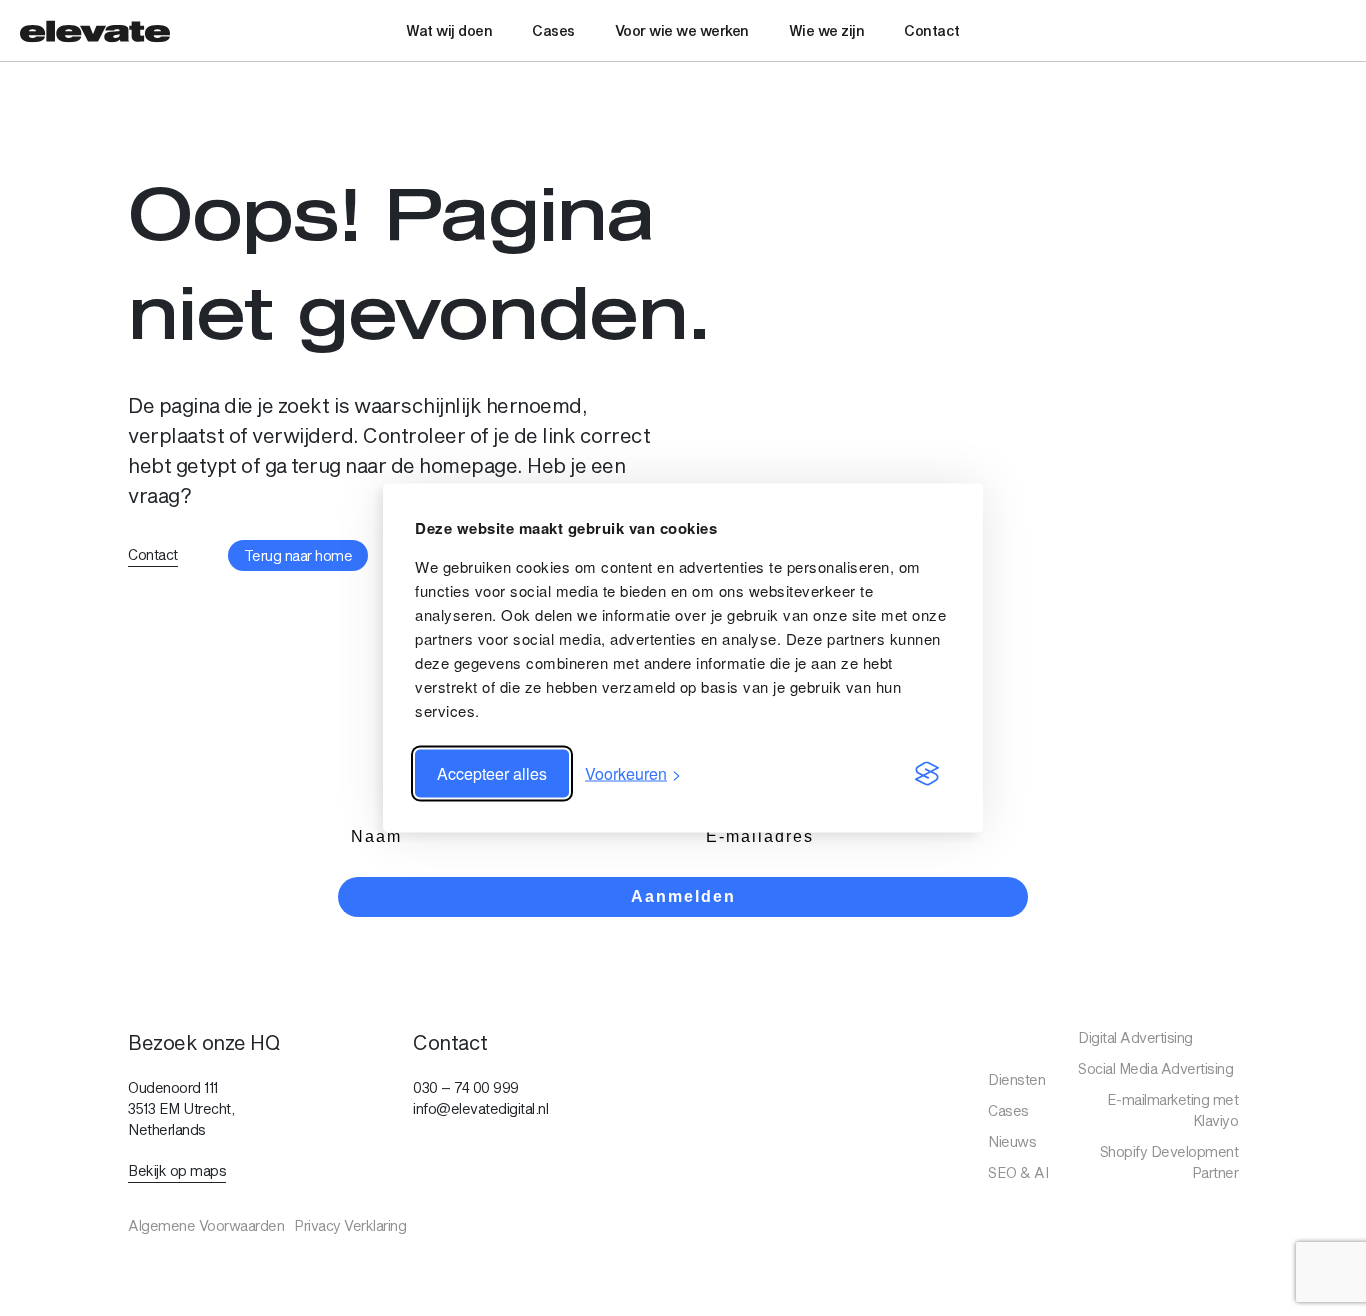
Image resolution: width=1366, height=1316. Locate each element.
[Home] (95, 30)
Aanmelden (683, 896)
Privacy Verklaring (350, 1225)
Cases (553, 30)
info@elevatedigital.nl (480, 1108)
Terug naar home (298, 555)
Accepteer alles (492, 773)
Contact (932, 30)
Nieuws (1012, 1141)
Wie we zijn (827, 30)
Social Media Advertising (1155, 1068)
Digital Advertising (1135, 1037)
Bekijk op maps (177, 1170)
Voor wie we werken (682, 30)
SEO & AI (1018, 1172)
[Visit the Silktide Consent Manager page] (927, 774)
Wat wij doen (449, 30)
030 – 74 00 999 (466, 1087)
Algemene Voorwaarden (206, 1225)
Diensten (1016, 1079)
